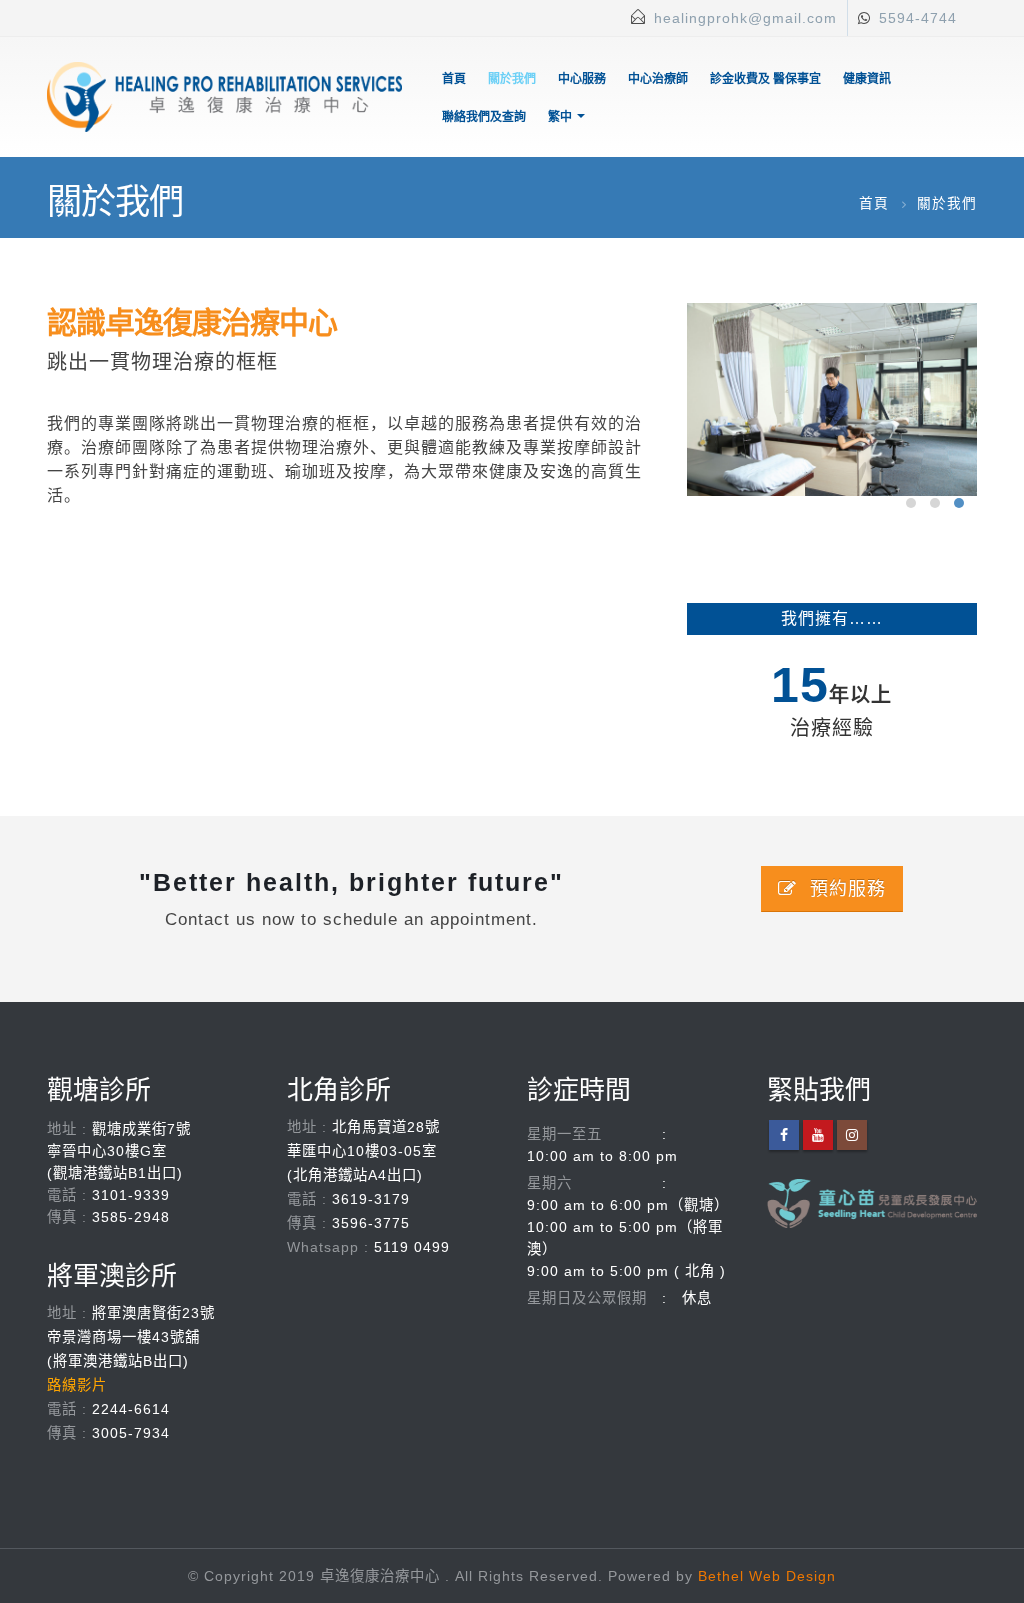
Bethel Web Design (767, 1576)
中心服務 (582, 79)
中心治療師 (658, 79)
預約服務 (845, 889)
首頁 (454, 79)
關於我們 (512, 79)
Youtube (818, 1135)
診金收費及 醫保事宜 (765, 79)
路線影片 (77, 1385)
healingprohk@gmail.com (745, 18)
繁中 (560, 117)
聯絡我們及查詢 (484, 117)
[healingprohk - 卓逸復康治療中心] (224, 97)
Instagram (852, 1135)
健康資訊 (867, 79)
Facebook (784, 1135)
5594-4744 (918, 18)
